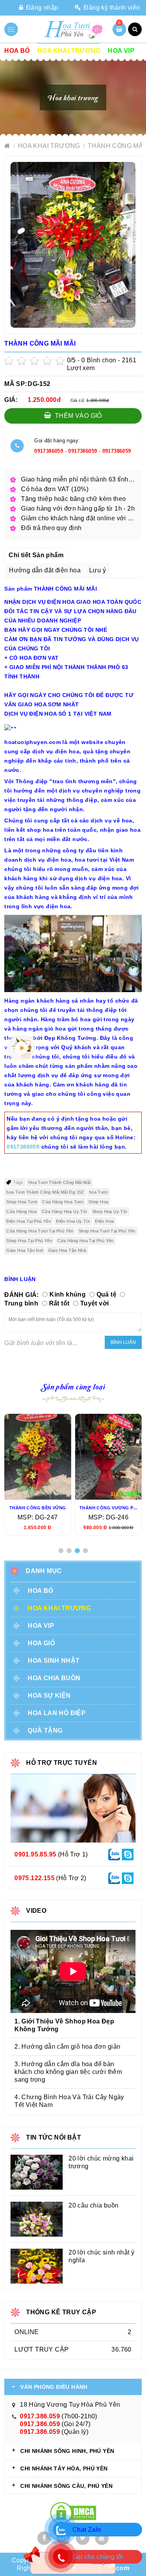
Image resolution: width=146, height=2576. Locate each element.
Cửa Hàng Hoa (21, 1212)
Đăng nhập (41, 8)
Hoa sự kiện (49, 1696)
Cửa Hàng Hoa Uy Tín (64, 1212)
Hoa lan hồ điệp (57, 1713)
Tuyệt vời (95, 1303)
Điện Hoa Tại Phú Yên (29, 1221)
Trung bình (21, 1303)
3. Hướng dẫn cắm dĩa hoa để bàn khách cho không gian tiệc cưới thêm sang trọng (68, 2072)
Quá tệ (106, 1294)
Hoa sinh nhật (54, 1661)
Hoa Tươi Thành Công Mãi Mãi (60, 1182)
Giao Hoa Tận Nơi (25, 1250)
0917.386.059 (40, 2416)
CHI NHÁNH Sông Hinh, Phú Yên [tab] (67, 2451)
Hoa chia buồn (54, 1678)
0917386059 (49, 451)
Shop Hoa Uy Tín (110, 1212)
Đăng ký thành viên (111, 8)
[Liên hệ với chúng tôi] (114, 1854)
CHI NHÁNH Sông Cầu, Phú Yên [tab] (66, 2486)
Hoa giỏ (41, 1643)
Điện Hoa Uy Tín (73, 1221)
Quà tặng (45, 1730)
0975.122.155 (34, 1878)
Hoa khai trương (69, 51)
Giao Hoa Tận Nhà (67, 1250)
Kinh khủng (68, 1294)
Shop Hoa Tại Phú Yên (29, 1241)
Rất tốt (59, 1303)
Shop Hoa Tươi (22, 1202)
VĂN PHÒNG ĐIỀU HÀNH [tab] (54, 2387)
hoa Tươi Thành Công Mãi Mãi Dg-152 (45, 1192)
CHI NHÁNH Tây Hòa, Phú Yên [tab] (64, 2468)
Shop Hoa (98, 1202)
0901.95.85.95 (35, 1854)
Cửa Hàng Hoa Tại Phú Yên (85, 1241)
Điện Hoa (104, 1221)
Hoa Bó (17, 51)
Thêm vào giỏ (78, 416)
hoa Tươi (98, 1192)
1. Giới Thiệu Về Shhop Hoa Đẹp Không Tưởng (64, 2025)
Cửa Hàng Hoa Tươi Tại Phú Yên (40, 1231)
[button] (61, 1551)
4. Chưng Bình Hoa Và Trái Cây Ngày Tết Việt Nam (69, 2101)
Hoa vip (121, 51)
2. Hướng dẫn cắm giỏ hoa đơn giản (67, 2047)
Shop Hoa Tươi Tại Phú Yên (107, 1231)
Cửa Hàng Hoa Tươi (63, 1202)
